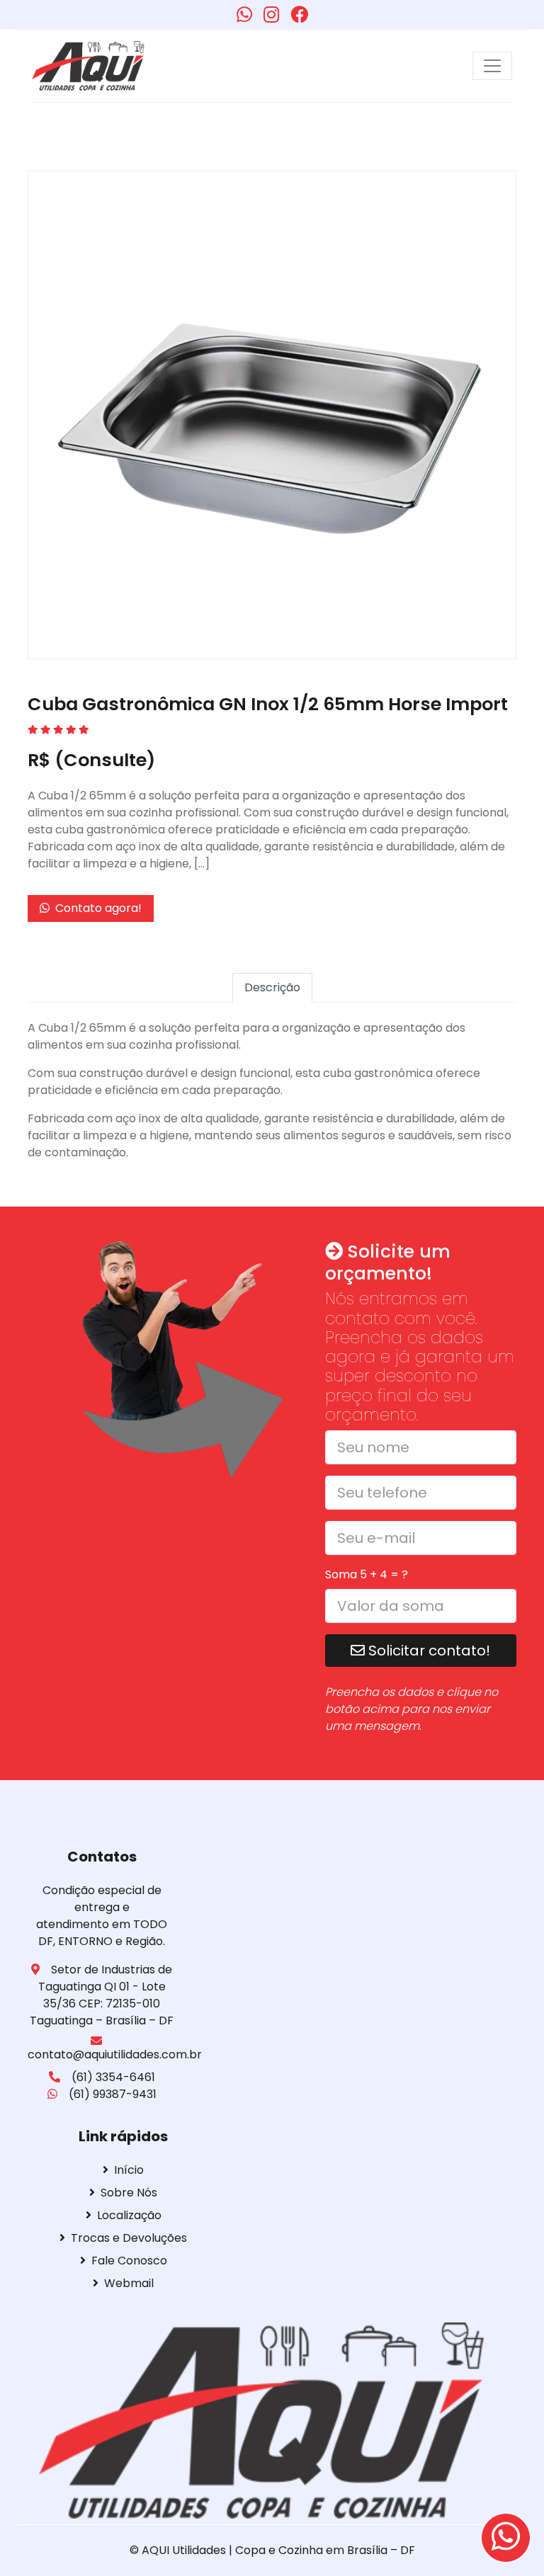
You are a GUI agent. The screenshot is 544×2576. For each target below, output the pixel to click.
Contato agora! (97, 908)
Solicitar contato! (427, 1651)
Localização (129, 2215)
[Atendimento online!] (506, 2538)
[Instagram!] (271, 15)
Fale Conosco (129, 2261)
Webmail (129, 2283)
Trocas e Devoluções (129, 2238)
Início (129, 2170)
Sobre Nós (129, 2193)
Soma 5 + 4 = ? (367, 1574)
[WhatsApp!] (244, 15)
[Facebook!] (299, 15)
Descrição (272, 987)
